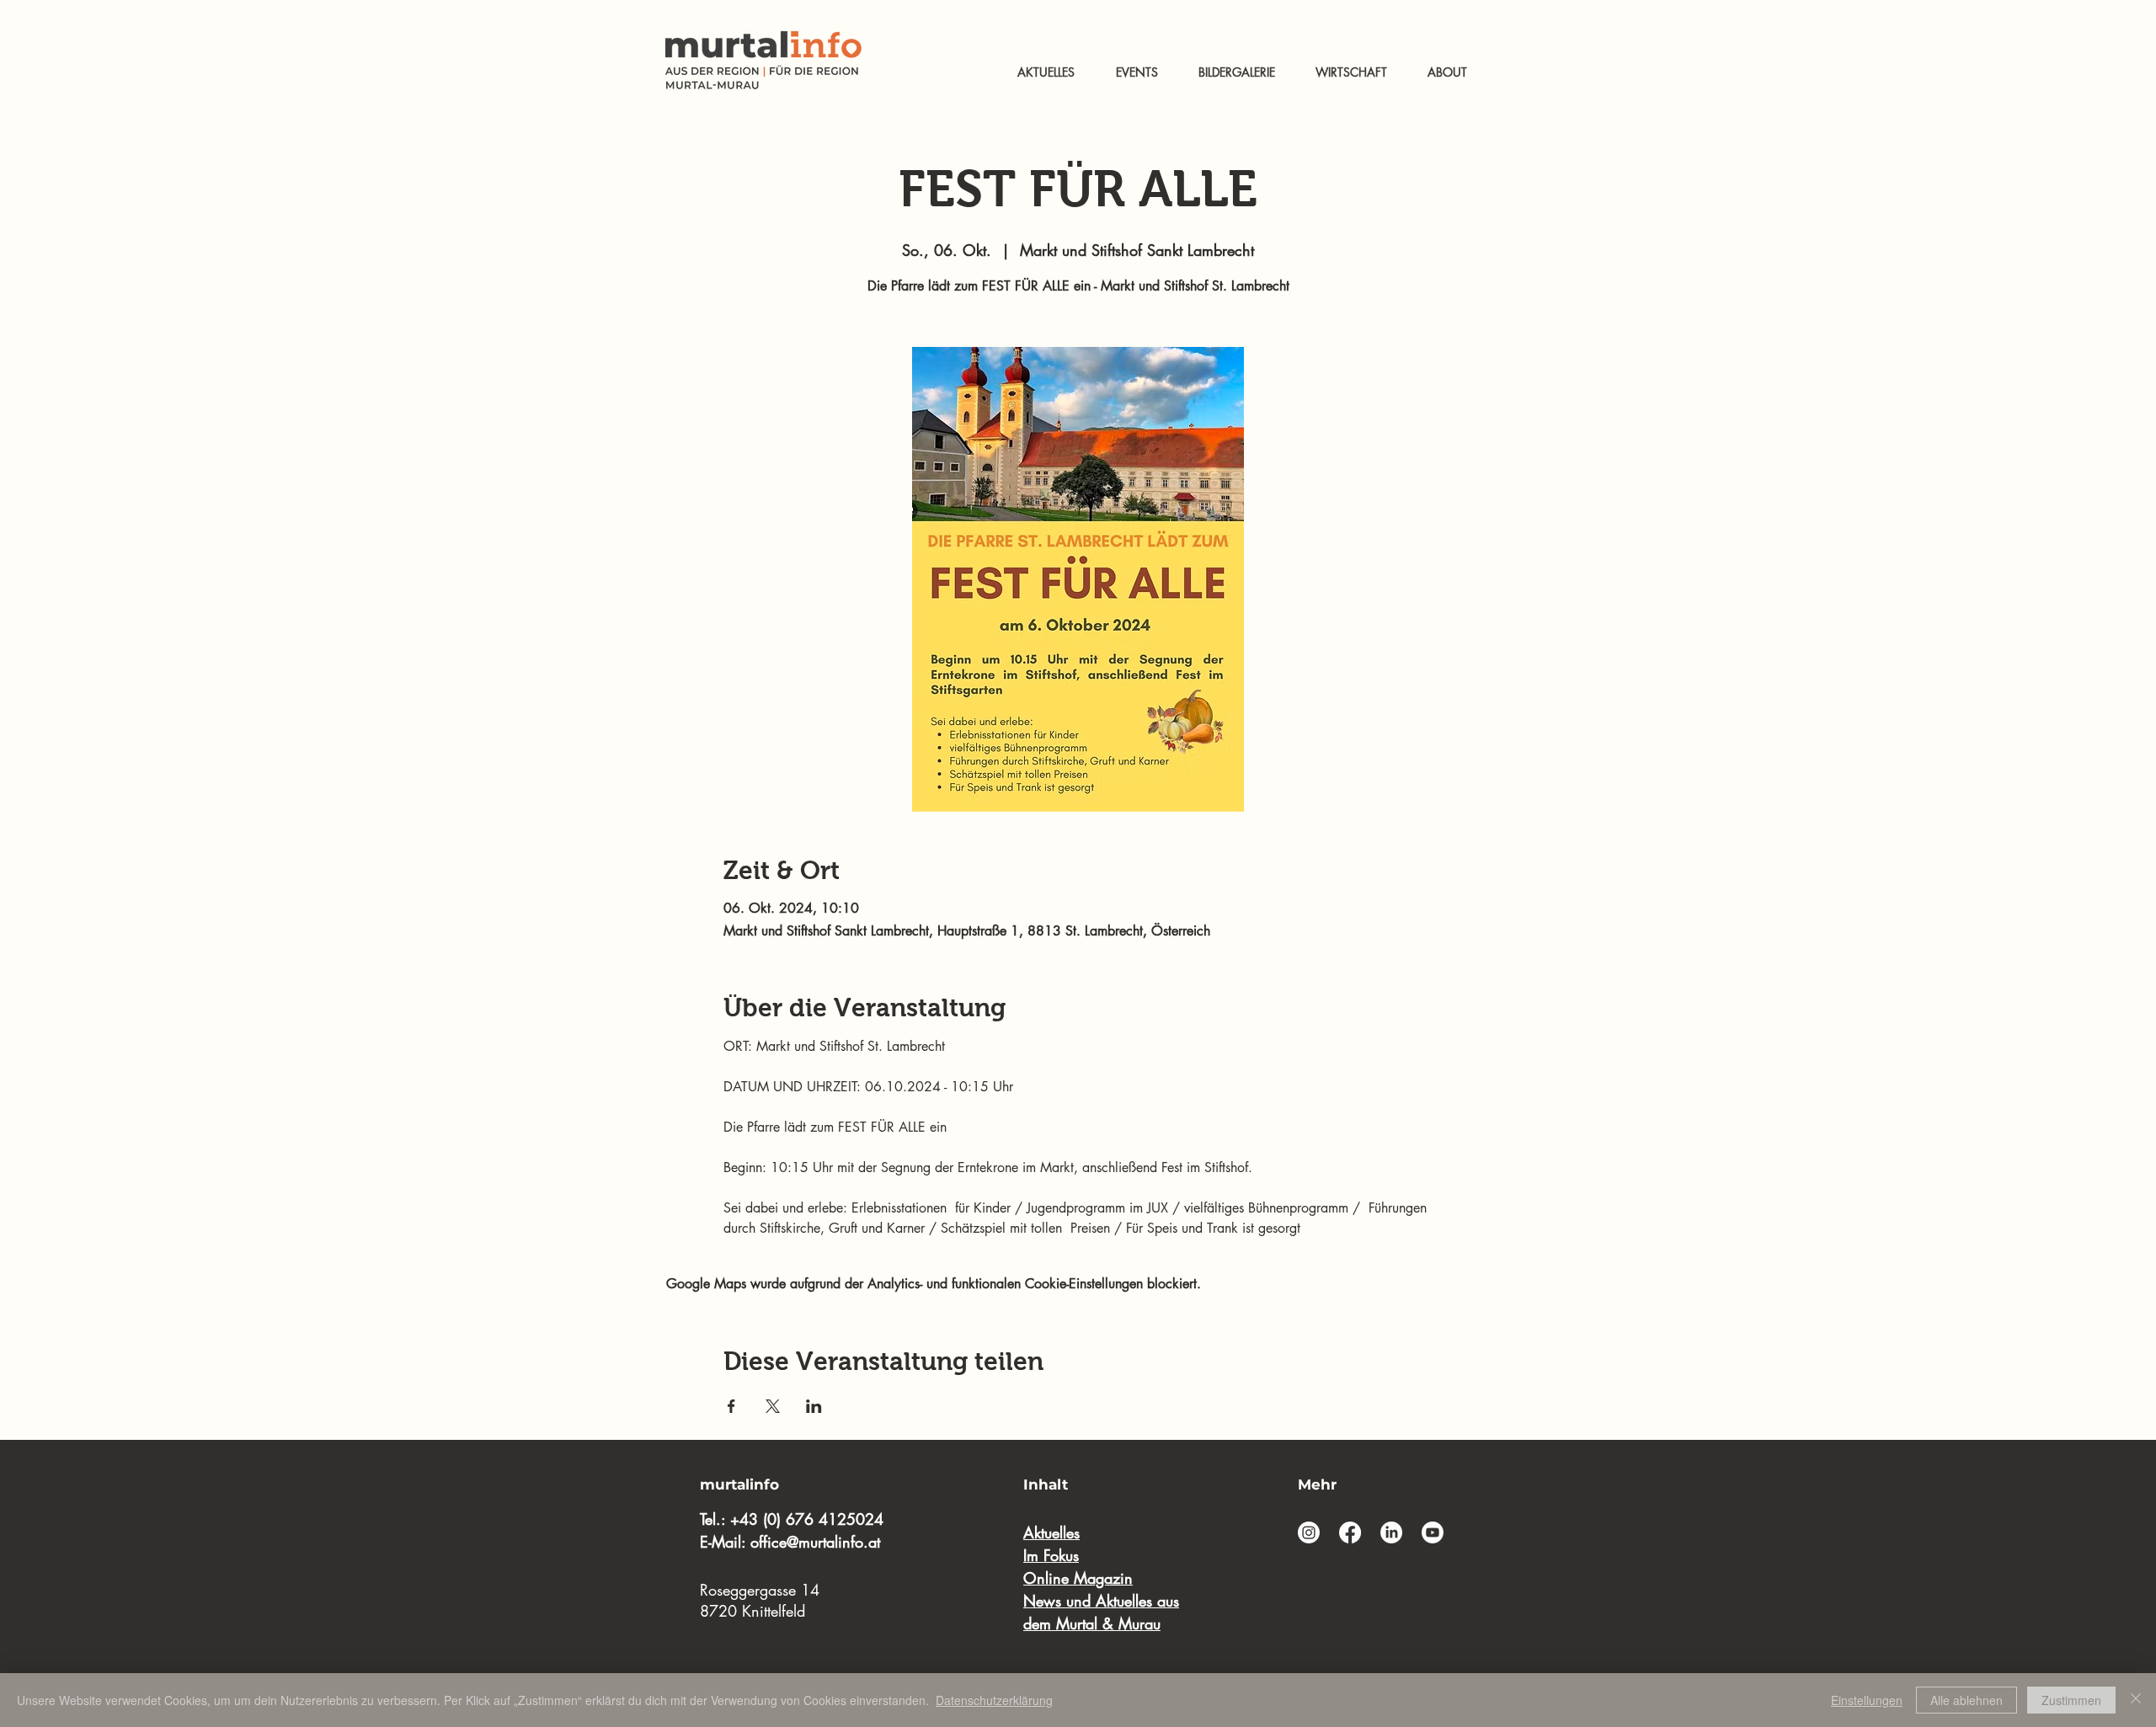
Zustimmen (2071, 1700)
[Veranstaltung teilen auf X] (773, 1406)
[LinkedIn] (1391, 1532)
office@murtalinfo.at (815, 1542)
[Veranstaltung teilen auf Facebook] (731, 1406)
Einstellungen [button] (1867, 1700)
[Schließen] (2136, 1700)
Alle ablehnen (1967, 1700)
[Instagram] (1309, 1532)
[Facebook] (1350, 1532)
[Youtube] (1433, 1532)
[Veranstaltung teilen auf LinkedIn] (814, 1406)
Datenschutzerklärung (994, 1700)
